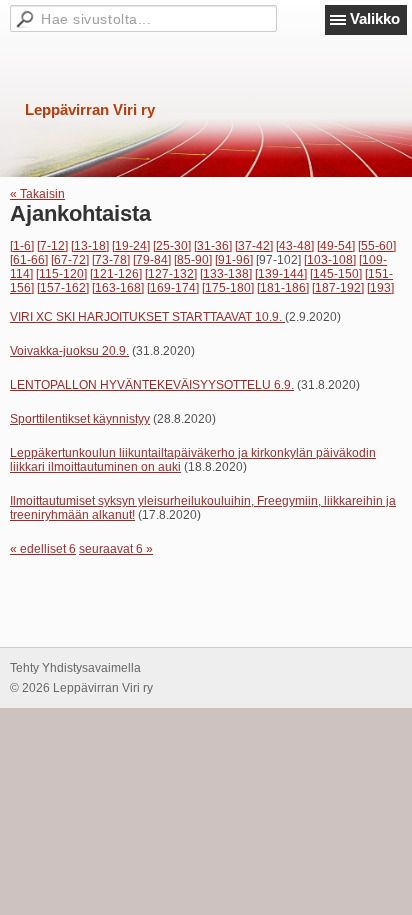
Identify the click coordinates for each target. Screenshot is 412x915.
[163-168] (118, 288)
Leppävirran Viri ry (90, 109)
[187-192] (338, 288)
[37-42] (254, 246)
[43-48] (295, 246)
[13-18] (90, 246)
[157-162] (63, 288)
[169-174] (173, 288)
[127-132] (171, 274)
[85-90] (193, 260)
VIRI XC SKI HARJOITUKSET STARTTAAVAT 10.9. (147, 317)
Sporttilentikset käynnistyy (80, 419)
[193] (380, 288)
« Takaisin (37, 194)
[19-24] (131, 246)
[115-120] (61, 274)
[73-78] (111, 260)
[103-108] (330, 260)
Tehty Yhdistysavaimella (75, 668)
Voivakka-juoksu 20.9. (69, 351)
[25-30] (172, 246)
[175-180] (228, 288)
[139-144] (281, 274)
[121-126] (116, 274)
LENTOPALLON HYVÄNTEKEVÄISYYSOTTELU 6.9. (152, 385)
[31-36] (213, 246)
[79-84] (152, 260)
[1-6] (22, 246)
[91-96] (234, 260)
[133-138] (226, 274)
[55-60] (377, 246)
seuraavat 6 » (116, 549)
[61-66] (29, 260)
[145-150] (336, 274)
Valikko (375, 18)
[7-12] (52, 246)
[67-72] (70, 260)
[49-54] (336, 246)
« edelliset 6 (43, 549)
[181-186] (283, 288)
